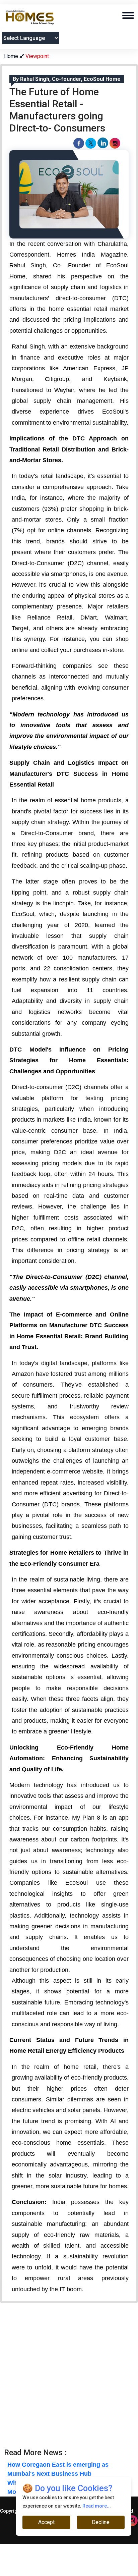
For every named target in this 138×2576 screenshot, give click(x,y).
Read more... (97, 2506)
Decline (101, 2522)
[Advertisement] (69, 2379)
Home (12, 56)
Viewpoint (37, 56)
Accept (46, 2522)
